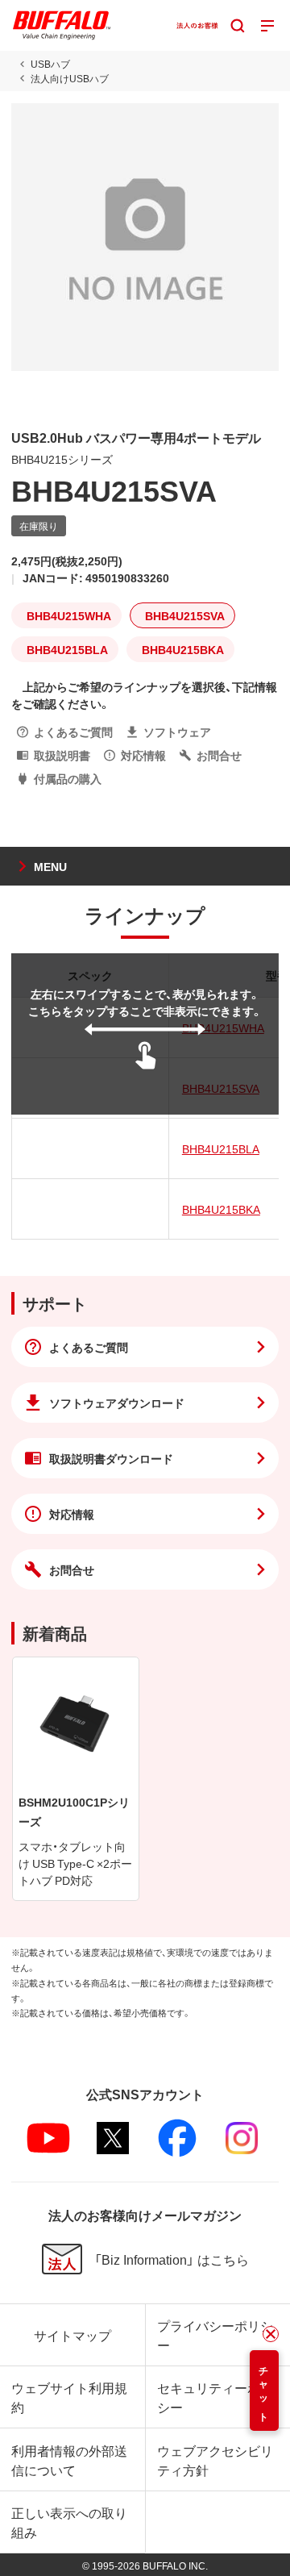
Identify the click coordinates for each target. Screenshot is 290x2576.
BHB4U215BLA (221, 1148)
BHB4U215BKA (221, 1209)
